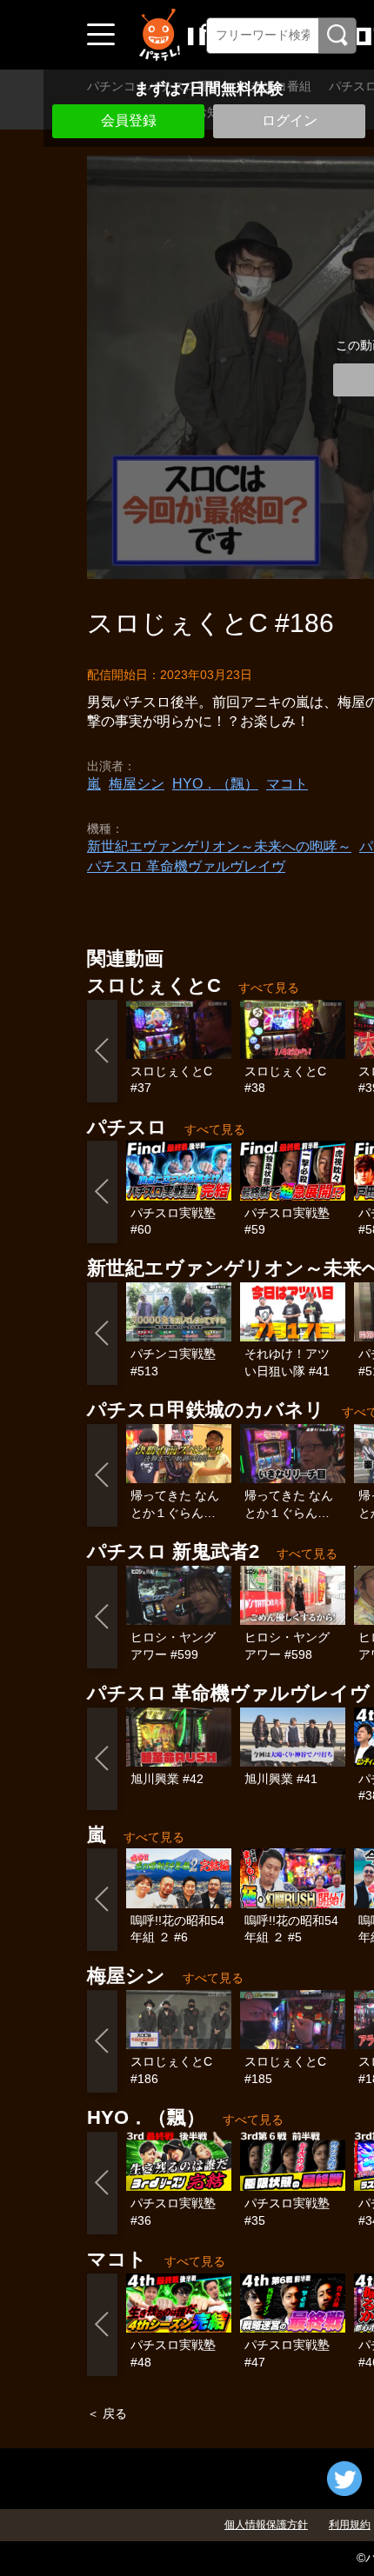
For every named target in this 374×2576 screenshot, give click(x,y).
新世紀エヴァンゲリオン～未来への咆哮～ (219, 846)
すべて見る (269, 988)
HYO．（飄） (215, 784)
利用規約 (350, 2525)
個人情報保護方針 (266, 2525)
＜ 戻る (107, 2413)
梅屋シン (137, 784)
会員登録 (129, 120)
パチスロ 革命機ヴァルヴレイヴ (186, 866)
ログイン (290, 120)
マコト (287, 784)
